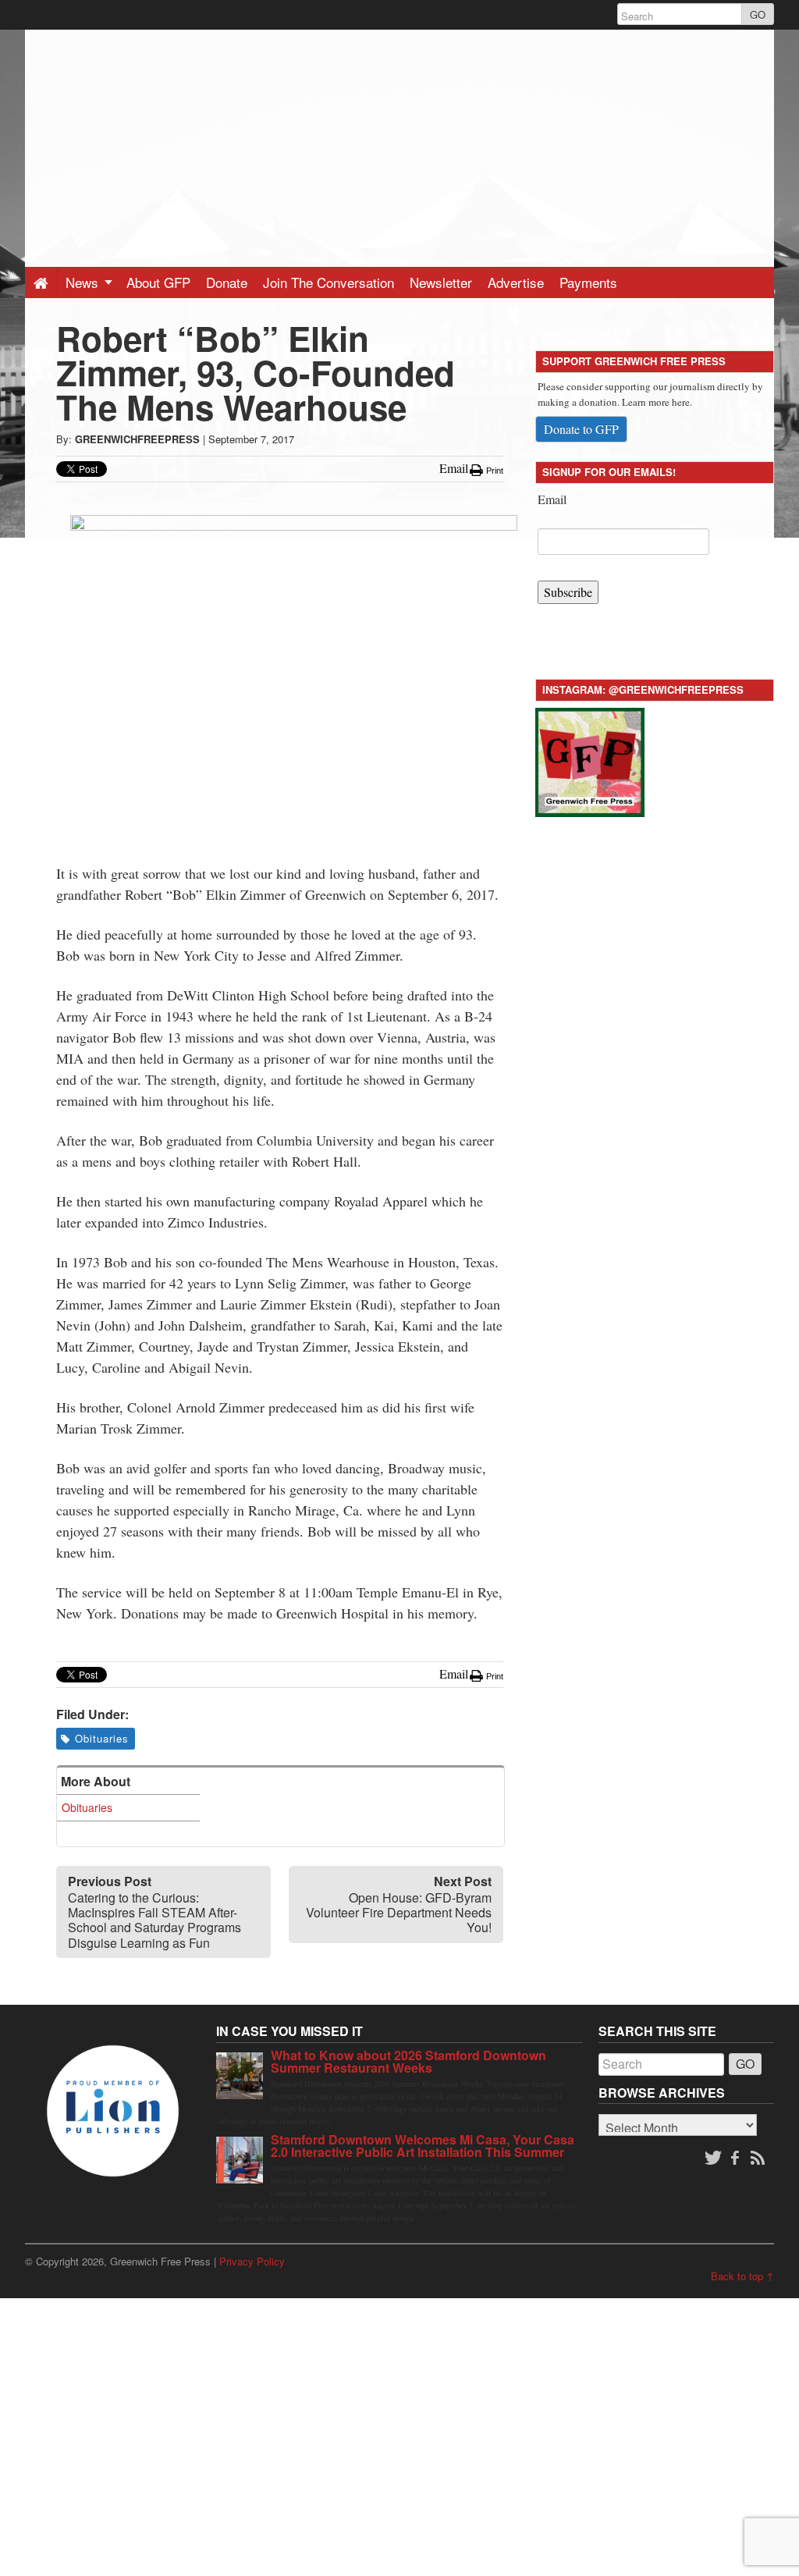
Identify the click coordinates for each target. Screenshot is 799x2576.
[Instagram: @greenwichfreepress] (590, 760)
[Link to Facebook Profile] (737, 2159)
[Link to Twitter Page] (713, 2159)
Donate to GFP (581, 429)
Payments (588, 282)
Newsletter (441, 282)
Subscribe (568, 592)
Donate (227, 282)
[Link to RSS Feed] (759, 2159)
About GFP (158, 282)
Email (552, 499)
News (84, 282)
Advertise (516, 282)
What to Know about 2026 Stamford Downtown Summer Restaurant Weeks (408, 2061)
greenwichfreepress (137, 439)
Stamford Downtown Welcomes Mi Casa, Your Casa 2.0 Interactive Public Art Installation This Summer (423, 2146)
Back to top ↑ (742, 2276)
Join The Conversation (328, 282)
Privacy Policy (252, 2261)
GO (758, 14)
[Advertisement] (399, 139)
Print (494, 471)
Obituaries (102, 1738)
